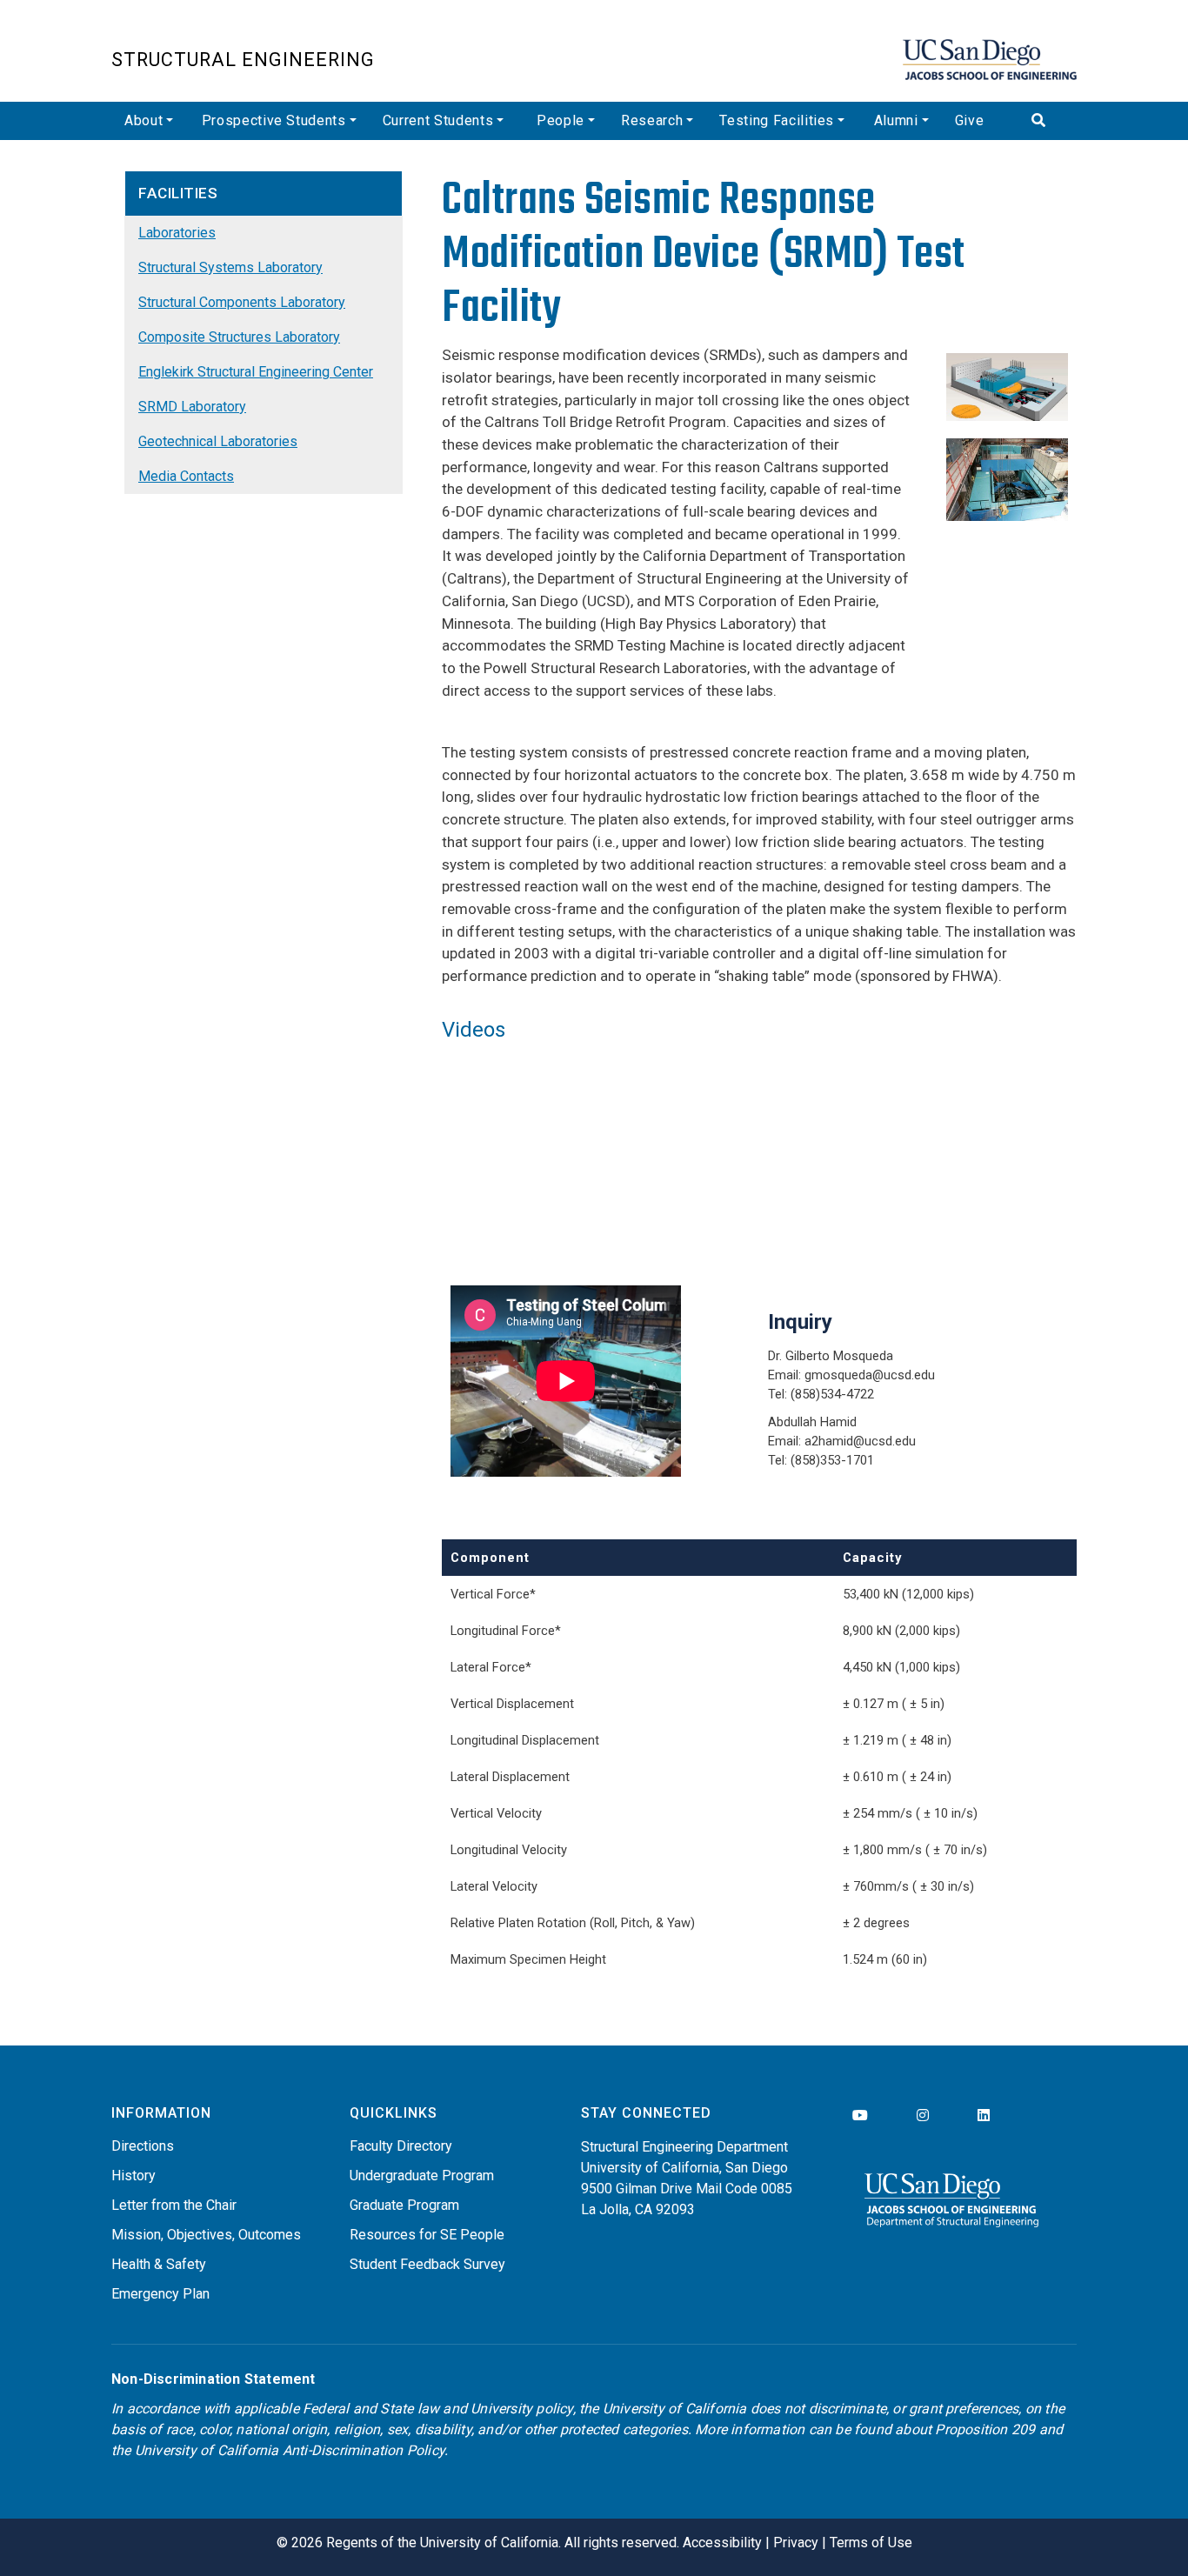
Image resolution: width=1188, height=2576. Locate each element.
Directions (143, 2146)
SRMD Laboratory (192, 407)
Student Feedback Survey (427, 2264)
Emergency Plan (160, 2294)
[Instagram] (923, 2116)
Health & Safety (159, 2264)
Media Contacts (186, 476)
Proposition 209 (985, 2429)
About (143, 120)
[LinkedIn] (984, 2116)
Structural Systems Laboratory (230, 267)
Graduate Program (404, 2205)
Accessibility (722, 2543)
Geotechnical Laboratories (218, 441)
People (561, 120)
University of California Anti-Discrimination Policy (290, 2450)
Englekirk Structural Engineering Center (256, 372)
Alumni (896, 120)
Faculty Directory (401, 2146)
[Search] (1048, 121)
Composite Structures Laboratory (239, 337)
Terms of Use (871, 2543)
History (133, 2176)
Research (652, 120)
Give (970, 120)
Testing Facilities (777, 120)
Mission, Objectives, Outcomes (206, 2235)
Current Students (438, 120)
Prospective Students (274, 120)
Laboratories (177, 233)
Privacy (796, 2543)
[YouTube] (860, 2116)
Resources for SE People (427, 2235)
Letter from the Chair (174, 2205)
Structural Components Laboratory (242, 302)
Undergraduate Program (422, 2176)
